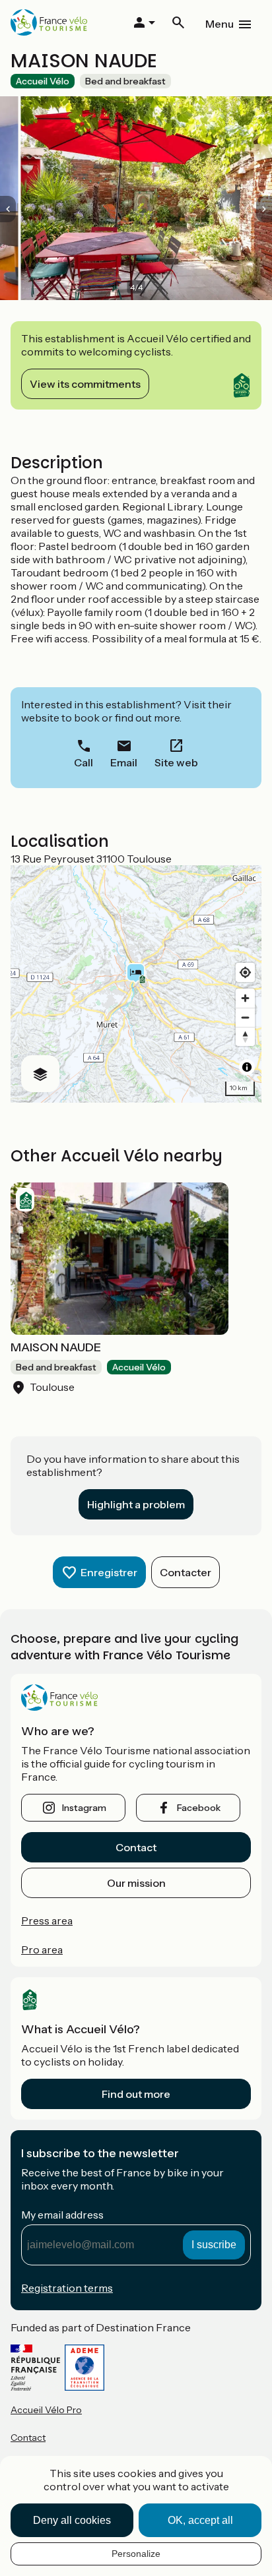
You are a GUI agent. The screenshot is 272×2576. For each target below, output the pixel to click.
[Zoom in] (245, 998)
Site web (176, 762)
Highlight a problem (136, 1504)
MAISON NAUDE (56, 1347)
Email (124, 762)
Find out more (136, 2094)
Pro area (42, 1949)
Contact (136, 1847)
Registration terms (67, 2288)
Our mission (136, 1883)
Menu (220, 24)
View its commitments (85, 384)
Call (84, 762)
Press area (47, 1920)
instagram (84, 1808)
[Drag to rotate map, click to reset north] (245, 1036)
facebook (199, 1808)
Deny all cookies (72, 2520)
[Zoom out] (245, 1017)
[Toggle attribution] (247, 1067)
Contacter (186, 1572)
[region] (136, 984)
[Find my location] (245, 972)
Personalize (136, 2554)
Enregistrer (109, 1572)
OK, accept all (200, 2520)
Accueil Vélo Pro (46, 2410)
